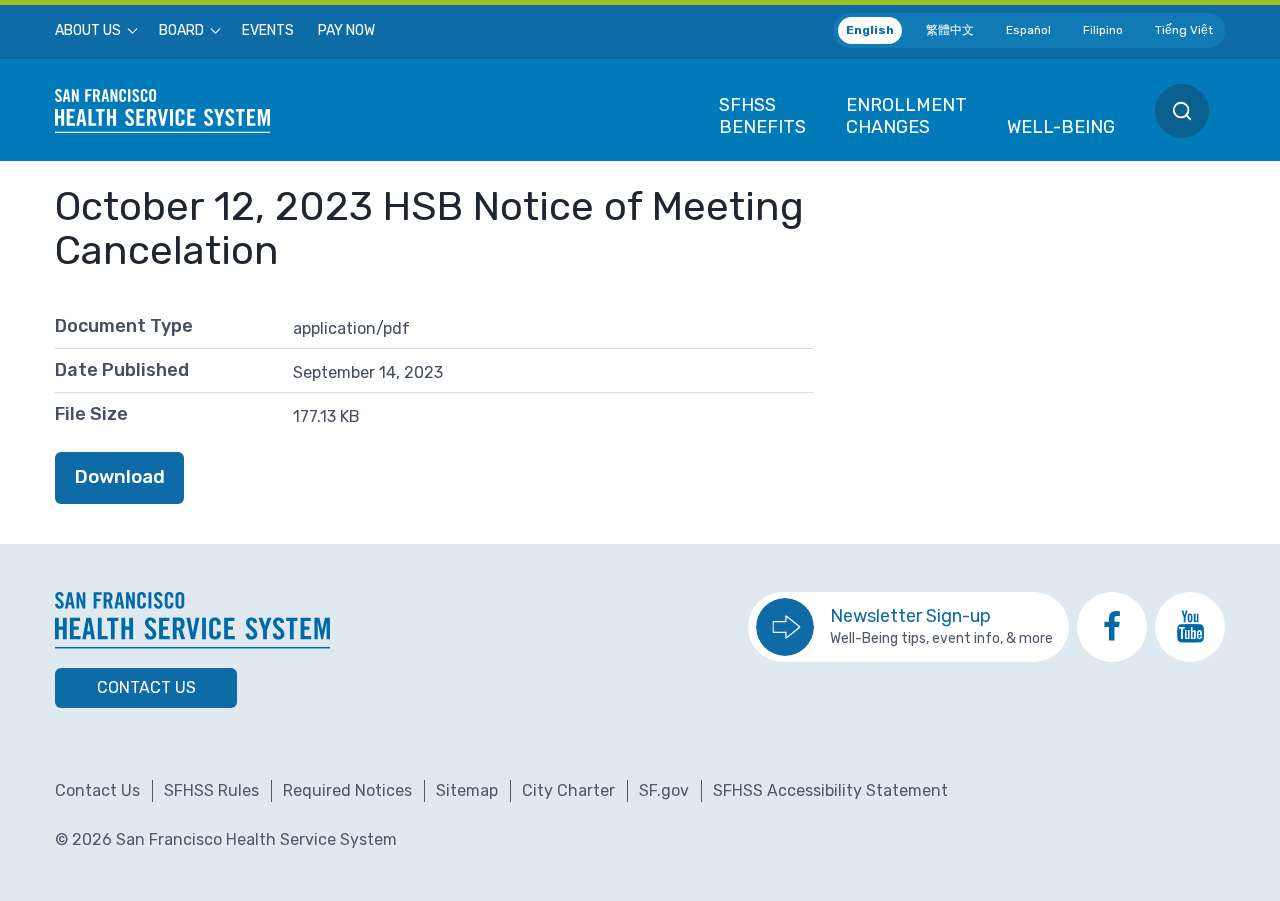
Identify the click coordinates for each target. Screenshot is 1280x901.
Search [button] (1182, 111)
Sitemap (467, 790)
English (870, 30)
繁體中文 (950, 30)
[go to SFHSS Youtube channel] (1190, 627)
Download (120, 477)
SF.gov (664, 790)
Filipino (1103, 30)
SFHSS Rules (211, 790)
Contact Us (146, 687)
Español (1028, 30)
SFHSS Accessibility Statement (830, 790)
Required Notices (347, 790)
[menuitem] (95, 31)
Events (268, 31)
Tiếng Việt (1184, 30)
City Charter (568, 790)
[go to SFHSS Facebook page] (1112, 627)
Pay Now (346, 31)
